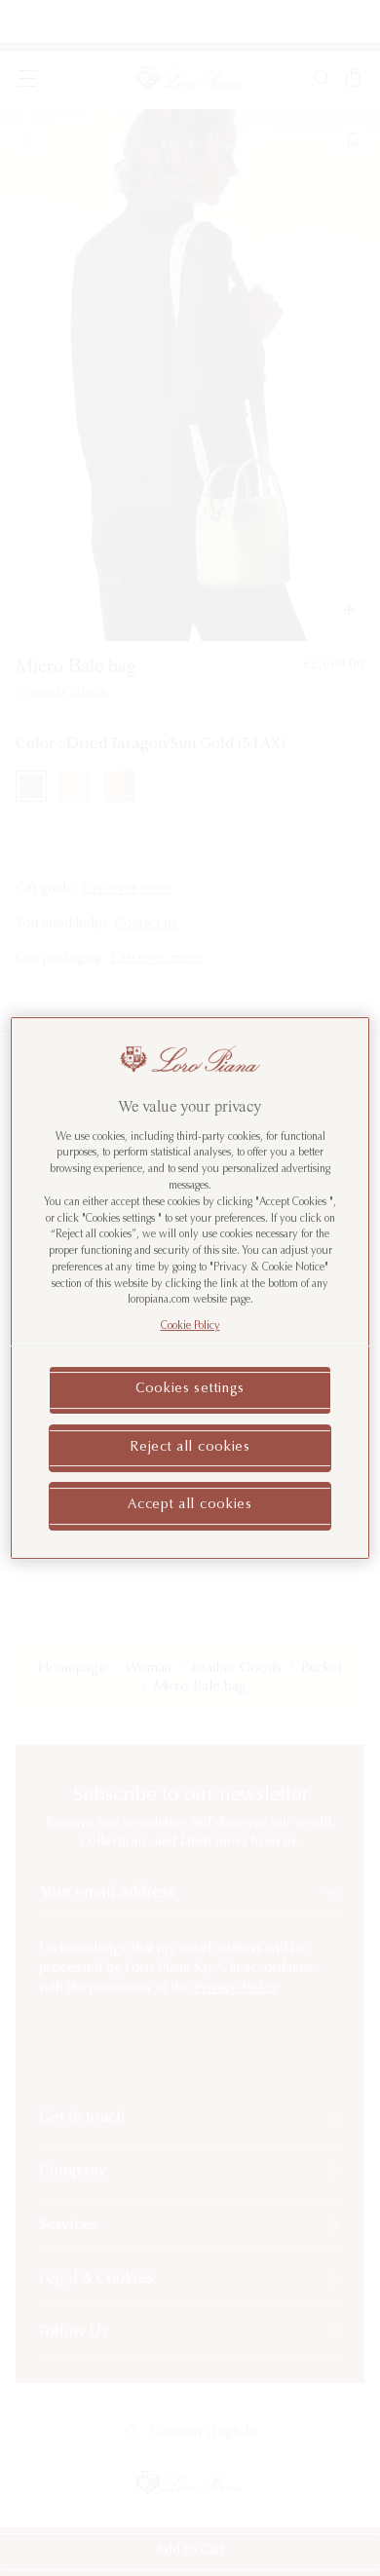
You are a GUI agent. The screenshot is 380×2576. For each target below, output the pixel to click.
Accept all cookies (190, 1505)
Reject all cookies (190, 1448)
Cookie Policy (190, 1326)
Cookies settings (190, 1389)
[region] (190, 1288)
